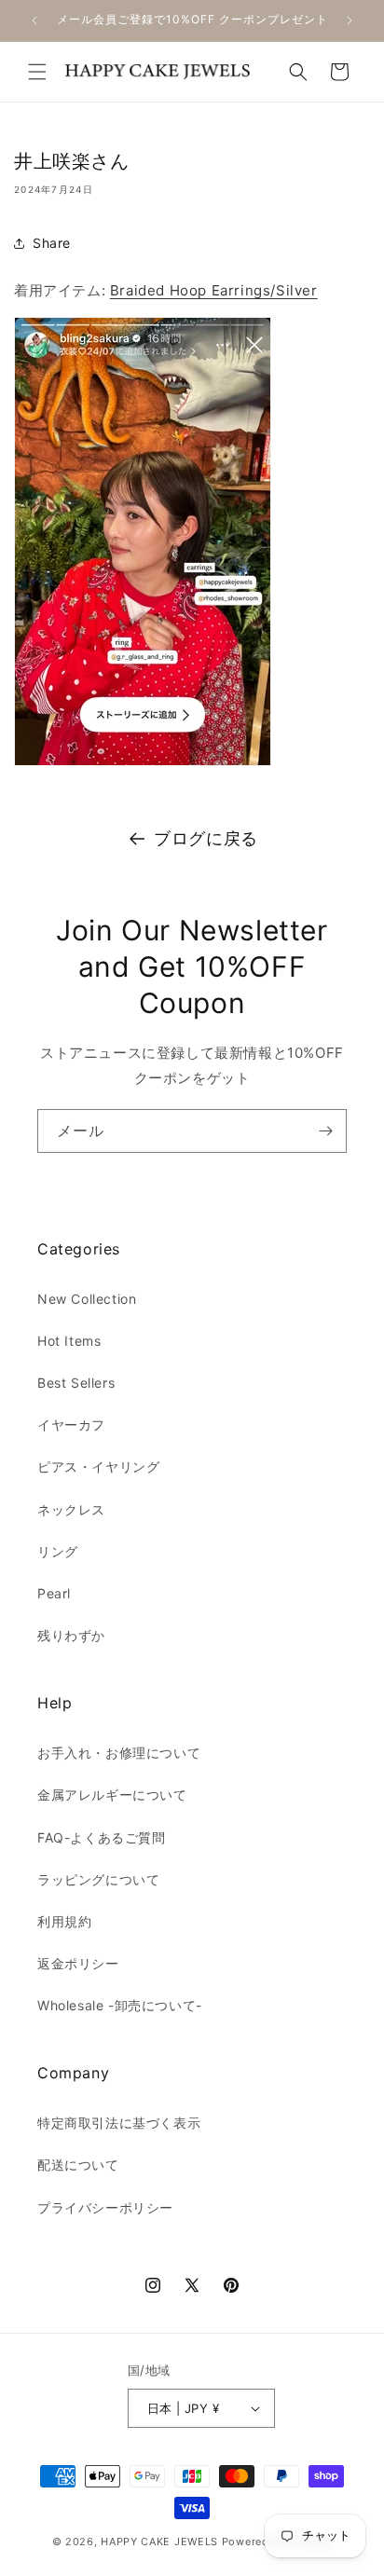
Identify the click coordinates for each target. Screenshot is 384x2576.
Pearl (54, 1593)
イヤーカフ (71, 1425)
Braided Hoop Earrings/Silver (214, 290)
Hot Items (69, 1341)
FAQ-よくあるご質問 (102, 1837)
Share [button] (52, 243)
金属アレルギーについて (112, 1795)
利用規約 (64, 1921)
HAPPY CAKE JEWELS (159, 2542)
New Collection (87, 1299)
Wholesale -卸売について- (120, 2005)
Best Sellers (76, 1383)
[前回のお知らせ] (34, 21)
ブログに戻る (206, 838)
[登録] (325, 1131)
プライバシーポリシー (105, 2207)
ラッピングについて (98, 1879)
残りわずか (71, 1635)
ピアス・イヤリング (98, 1466)
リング (58, 1551)
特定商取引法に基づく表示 (119, 2123)
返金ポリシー (78, 1963)
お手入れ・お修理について (119, 1753)
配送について (78, 2165)
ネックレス (71, 1509)
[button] (37, 72)
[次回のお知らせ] (350, 21)
